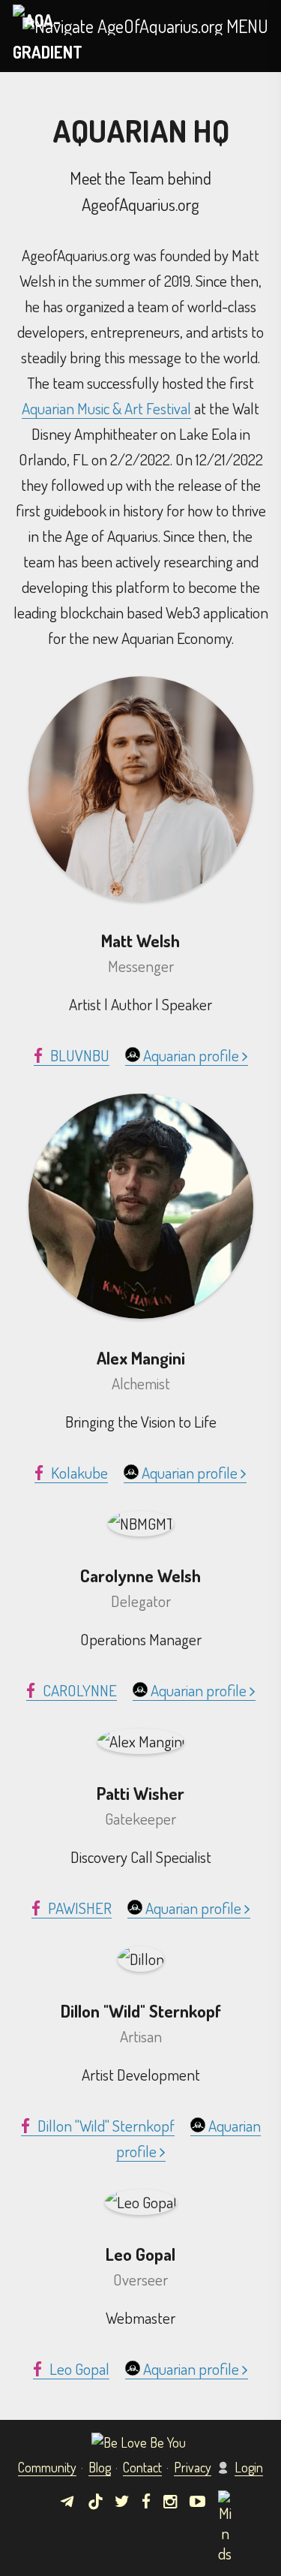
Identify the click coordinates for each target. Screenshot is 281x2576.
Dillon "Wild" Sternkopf (105, 2125)
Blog (100, 2467)
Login (249, 2467)
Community (47, 2467)
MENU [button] (245, 26)
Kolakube (78, 1472)
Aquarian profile (191, 1055)
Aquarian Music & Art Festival (106, 408)
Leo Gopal (78, 2368)
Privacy (193, 2467)
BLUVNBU (78, 1055)
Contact (142, 2467)
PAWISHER (78, 1908)
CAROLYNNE (78, 1690)
